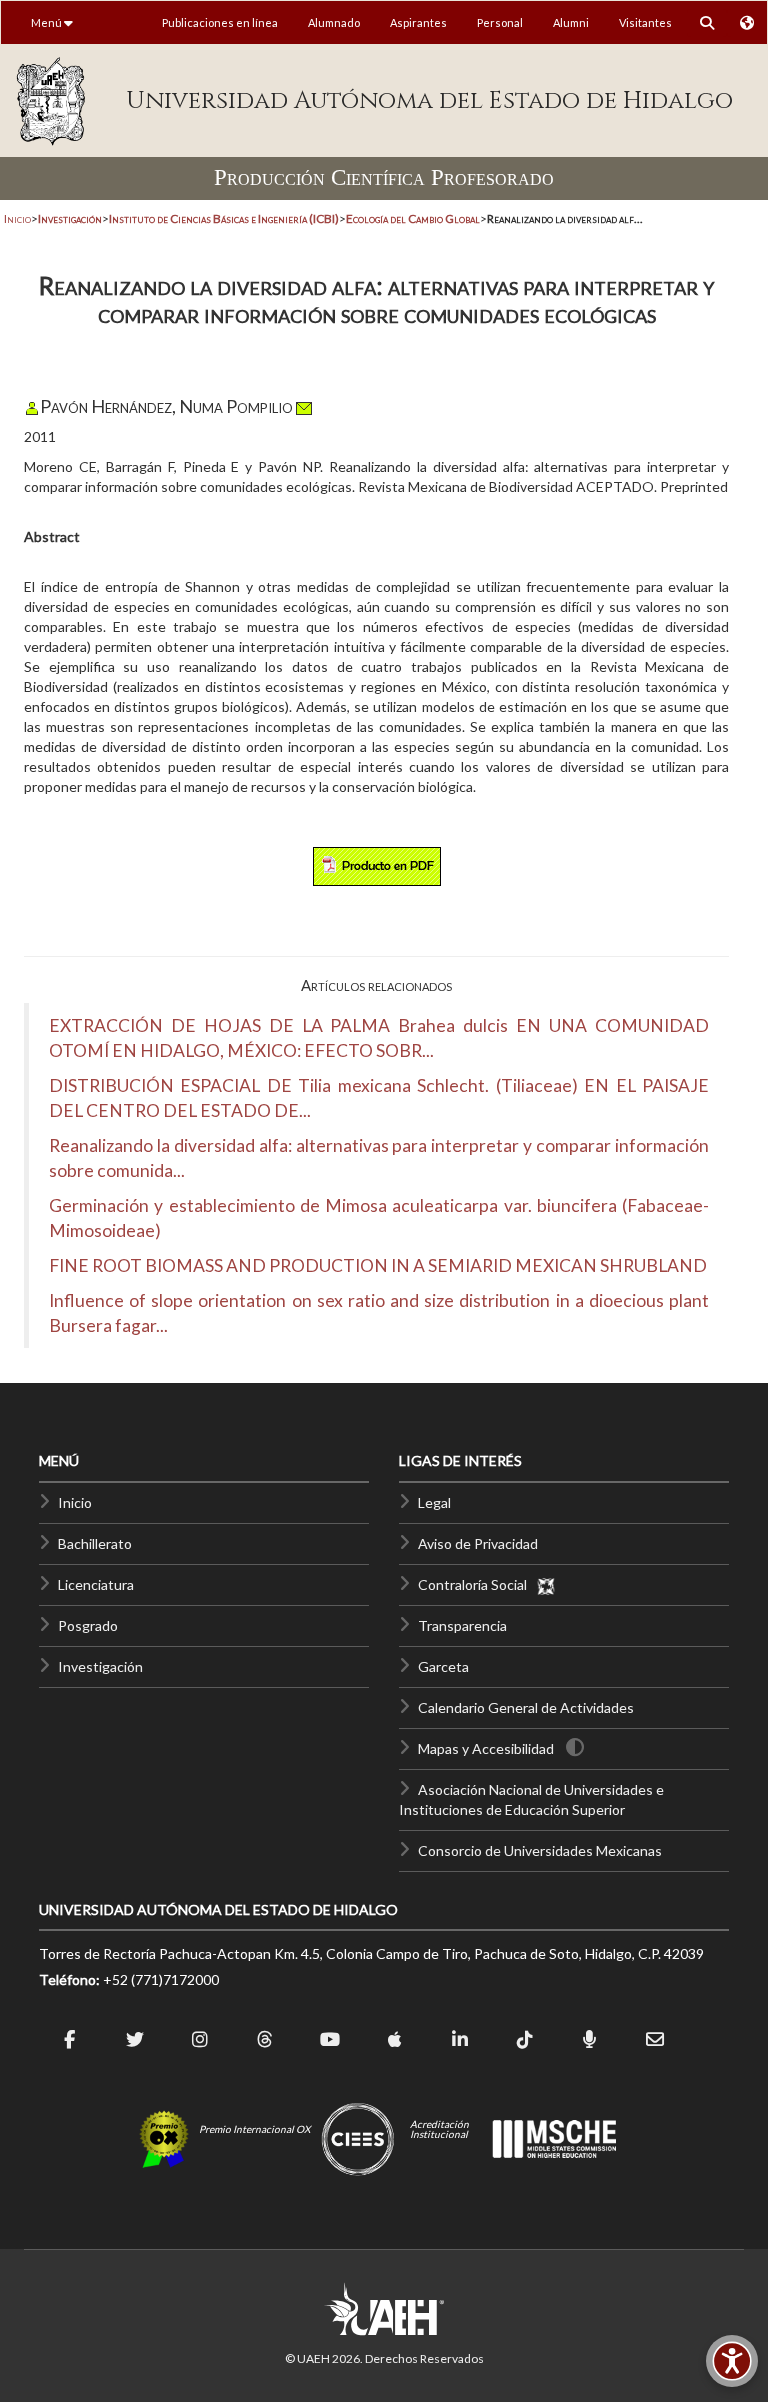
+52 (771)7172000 (161, 1979)
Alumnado (334, 22)
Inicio (17, 218)
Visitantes (645, 22)
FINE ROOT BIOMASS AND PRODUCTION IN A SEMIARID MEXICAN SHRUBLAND (378, 1265)
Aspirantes (418, 22)
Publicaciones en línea (220, 22)
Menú (47, 22)
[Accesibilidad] (732, 2361)
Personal (500, 22)
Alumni (571, 22)
